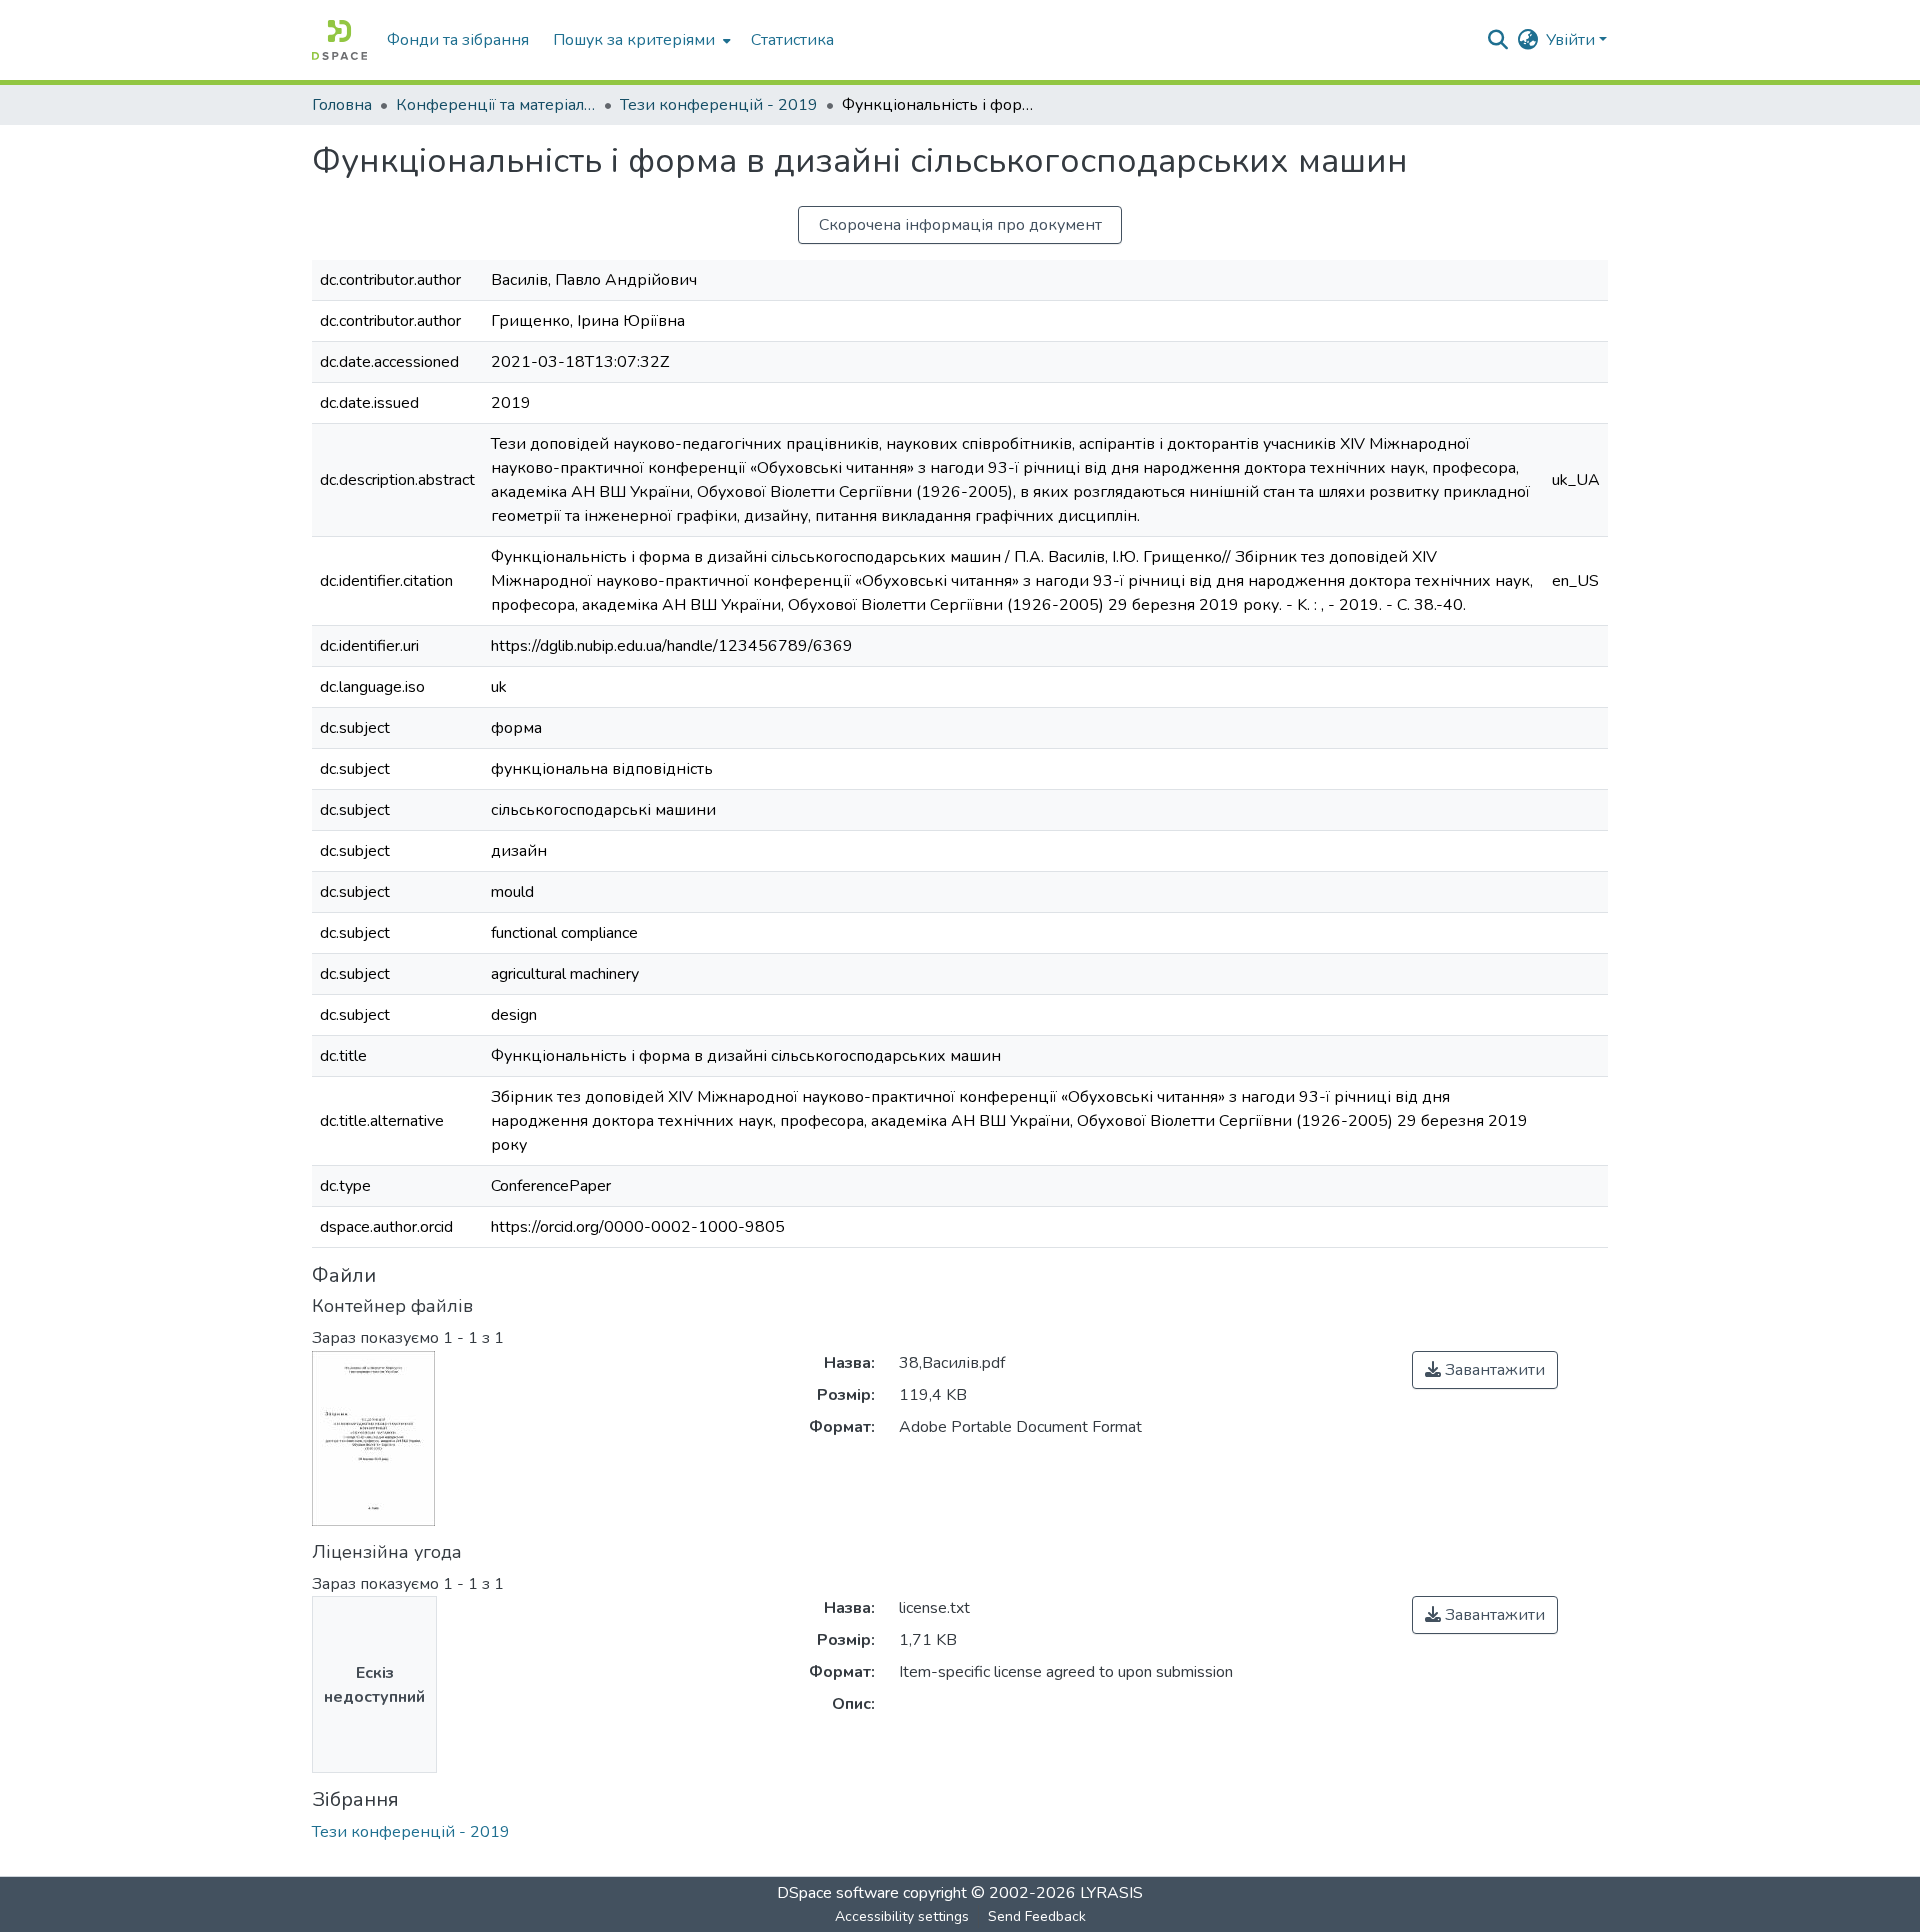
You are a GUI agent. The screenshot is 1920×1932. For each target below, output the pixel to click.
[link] (1485, 1370)
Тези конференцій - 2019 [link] (719, 105)
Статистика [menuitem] (792, 40)
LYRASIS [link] (1111, 1893)
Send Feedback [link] (1037, 1916)
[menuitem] (640, 40)
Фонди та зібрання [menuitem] (458, 40)
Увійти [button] (1572, 40)
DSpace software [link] (838, 1893)
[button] (339, 40)
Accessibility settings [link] (902, 1916)
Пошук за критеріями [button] (634, 40)
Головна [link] (342, 105)
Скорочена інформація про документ (960, 225)
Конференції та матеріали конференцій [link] (496, 105)
